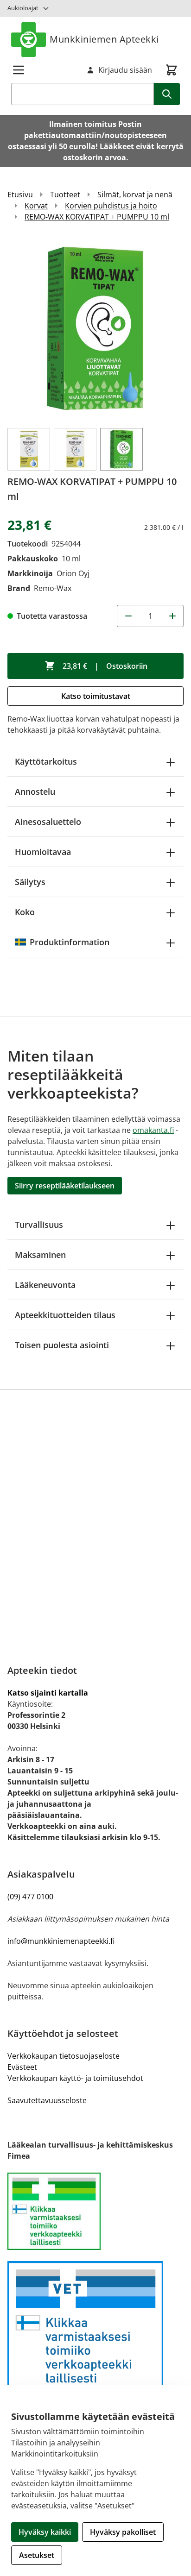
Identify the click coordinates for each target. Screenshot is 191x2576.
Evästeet (22, 2067)
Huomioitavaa (43, 852)
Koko (25, 912)
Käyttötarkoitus (46, 761)
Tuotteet (65, 195)
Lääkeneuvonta (45, 1285)
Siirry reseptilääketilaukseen (65, 1186)
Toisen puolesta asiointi (62, 1345)
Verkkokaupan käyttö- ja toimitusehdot (75, 2078)
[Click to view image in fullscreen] (95, 329)
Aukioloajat (23, 8)
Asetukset (37, 2555)
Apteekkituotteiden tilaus (65, 1315)
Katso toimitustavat (96, 696)
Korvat (36, 206)
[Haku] (167, 94)
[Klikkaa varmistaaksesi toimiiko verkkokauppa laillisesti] (95, 2212)
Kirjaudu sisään (125, 70)
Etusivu (20, 195)
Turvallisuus (39, 1225)
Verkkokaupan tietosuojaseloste (64, 2056)
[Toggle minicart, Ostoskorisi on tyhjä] (172, 70)
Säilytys (30, 882)
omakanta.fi (153, 1130)
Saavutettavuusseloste (47, 2100)
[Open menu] (19, 70)
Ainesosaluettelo (48, 822)
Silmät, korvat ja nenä (135, 195)
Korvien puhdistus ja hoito (111, 206)
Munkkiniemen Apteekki (104, 39)
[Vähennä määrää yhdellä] (128, 616)
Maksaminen (40, 1255)
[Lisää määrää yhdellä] (172, 616)
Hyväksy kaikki (45, 2532)
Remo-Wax (53, 588)
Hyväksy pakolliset (123, 2532)
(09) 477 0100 (30, 1897)
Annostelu (35, 792)
